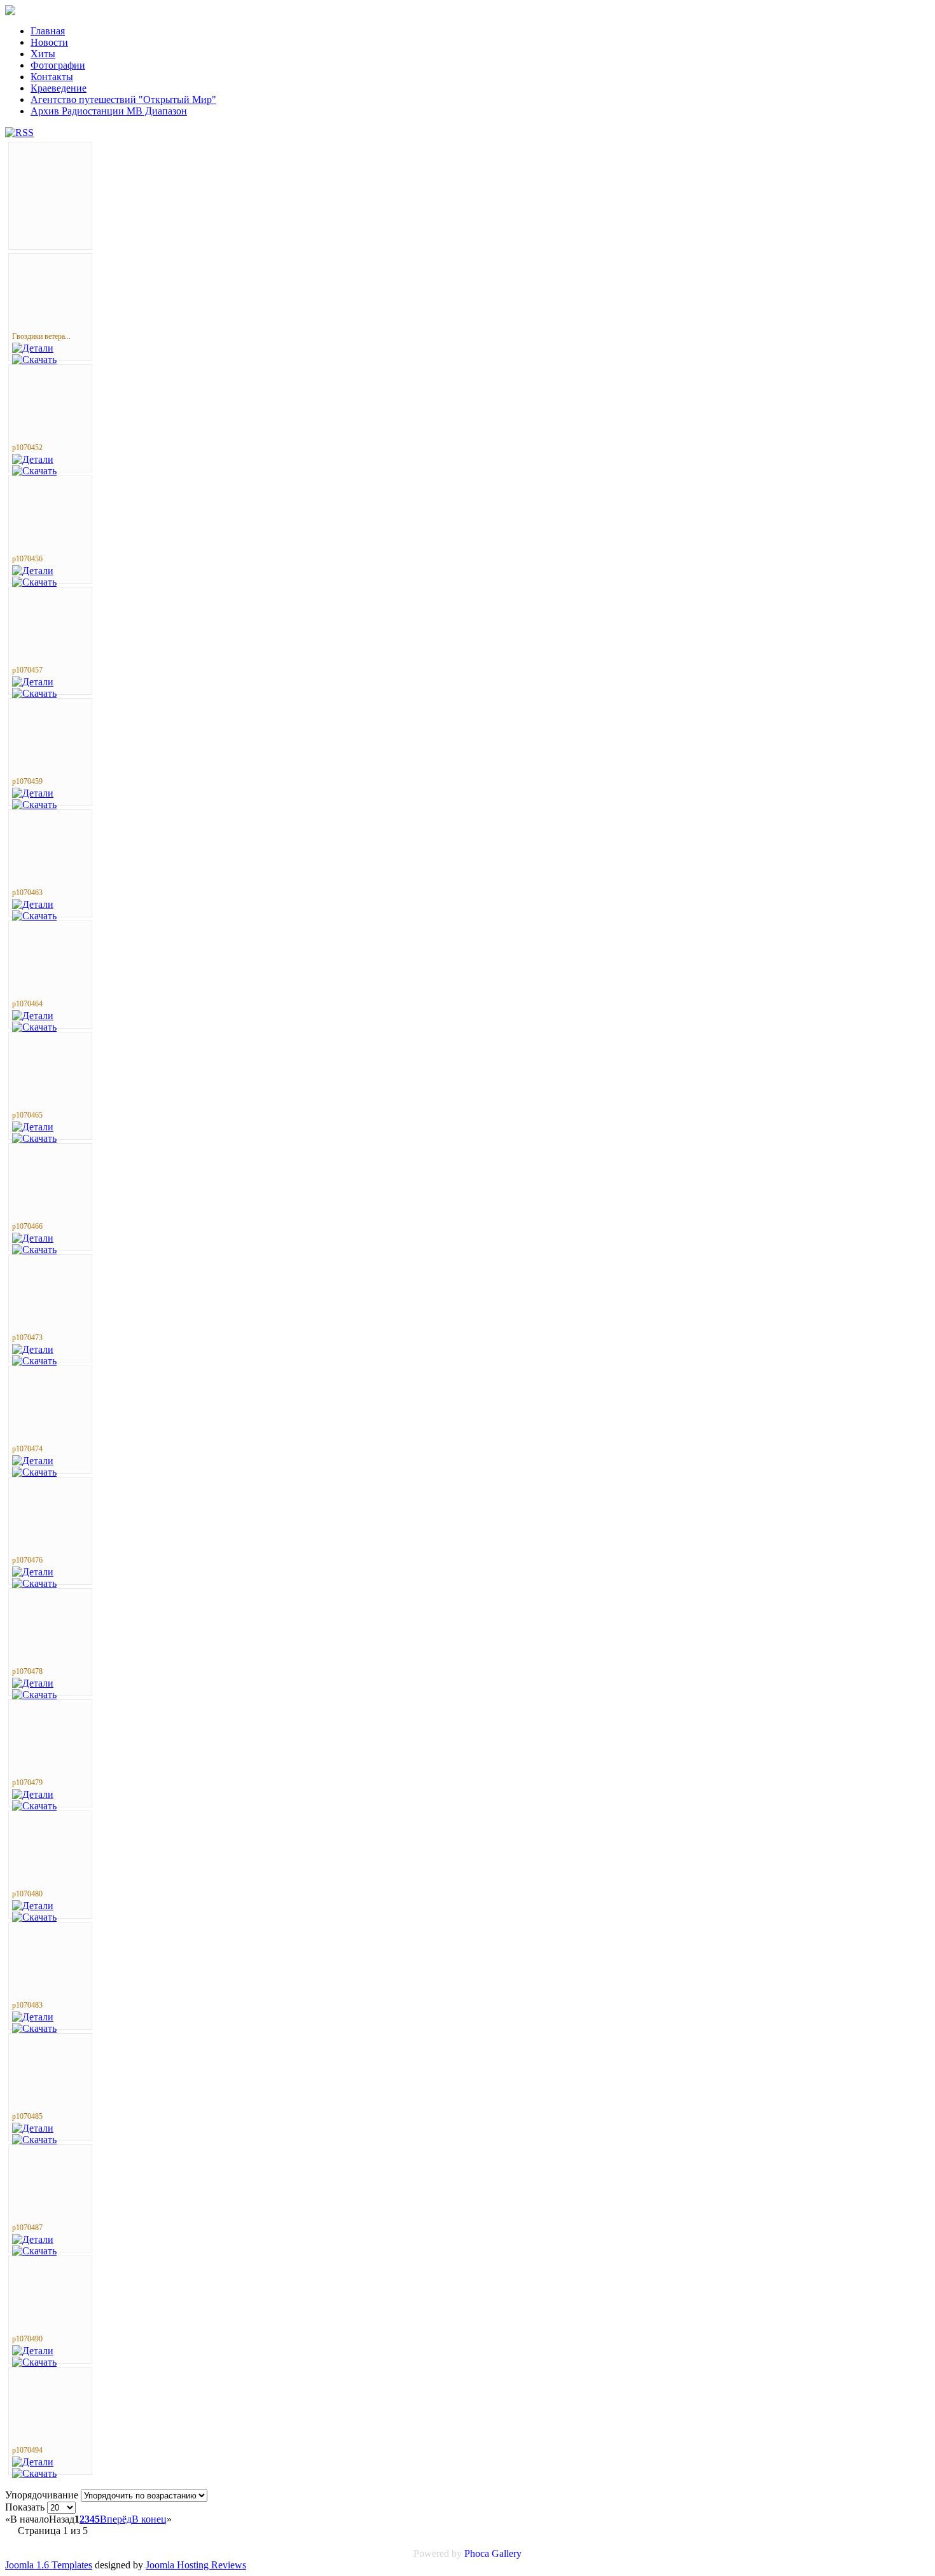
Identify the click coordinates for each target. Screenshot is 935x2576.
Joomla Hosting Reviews (196, 2565)
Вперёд (116, 2519)
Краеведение (59, 88)
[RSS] (19, 133)
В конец (149, 2519)
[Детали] (33, 348)
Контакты (52, 77)
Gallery (507, 2553)
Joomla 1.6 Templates (49, 2565)
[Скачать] (34, 360)
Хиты (43, 54)
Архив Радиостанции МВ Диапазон (109, 111)
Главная (48, 31)
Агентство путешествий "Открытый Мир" (123, 99)
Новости (49, 42)
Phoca (477, 2553)
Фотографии (58, 65)
